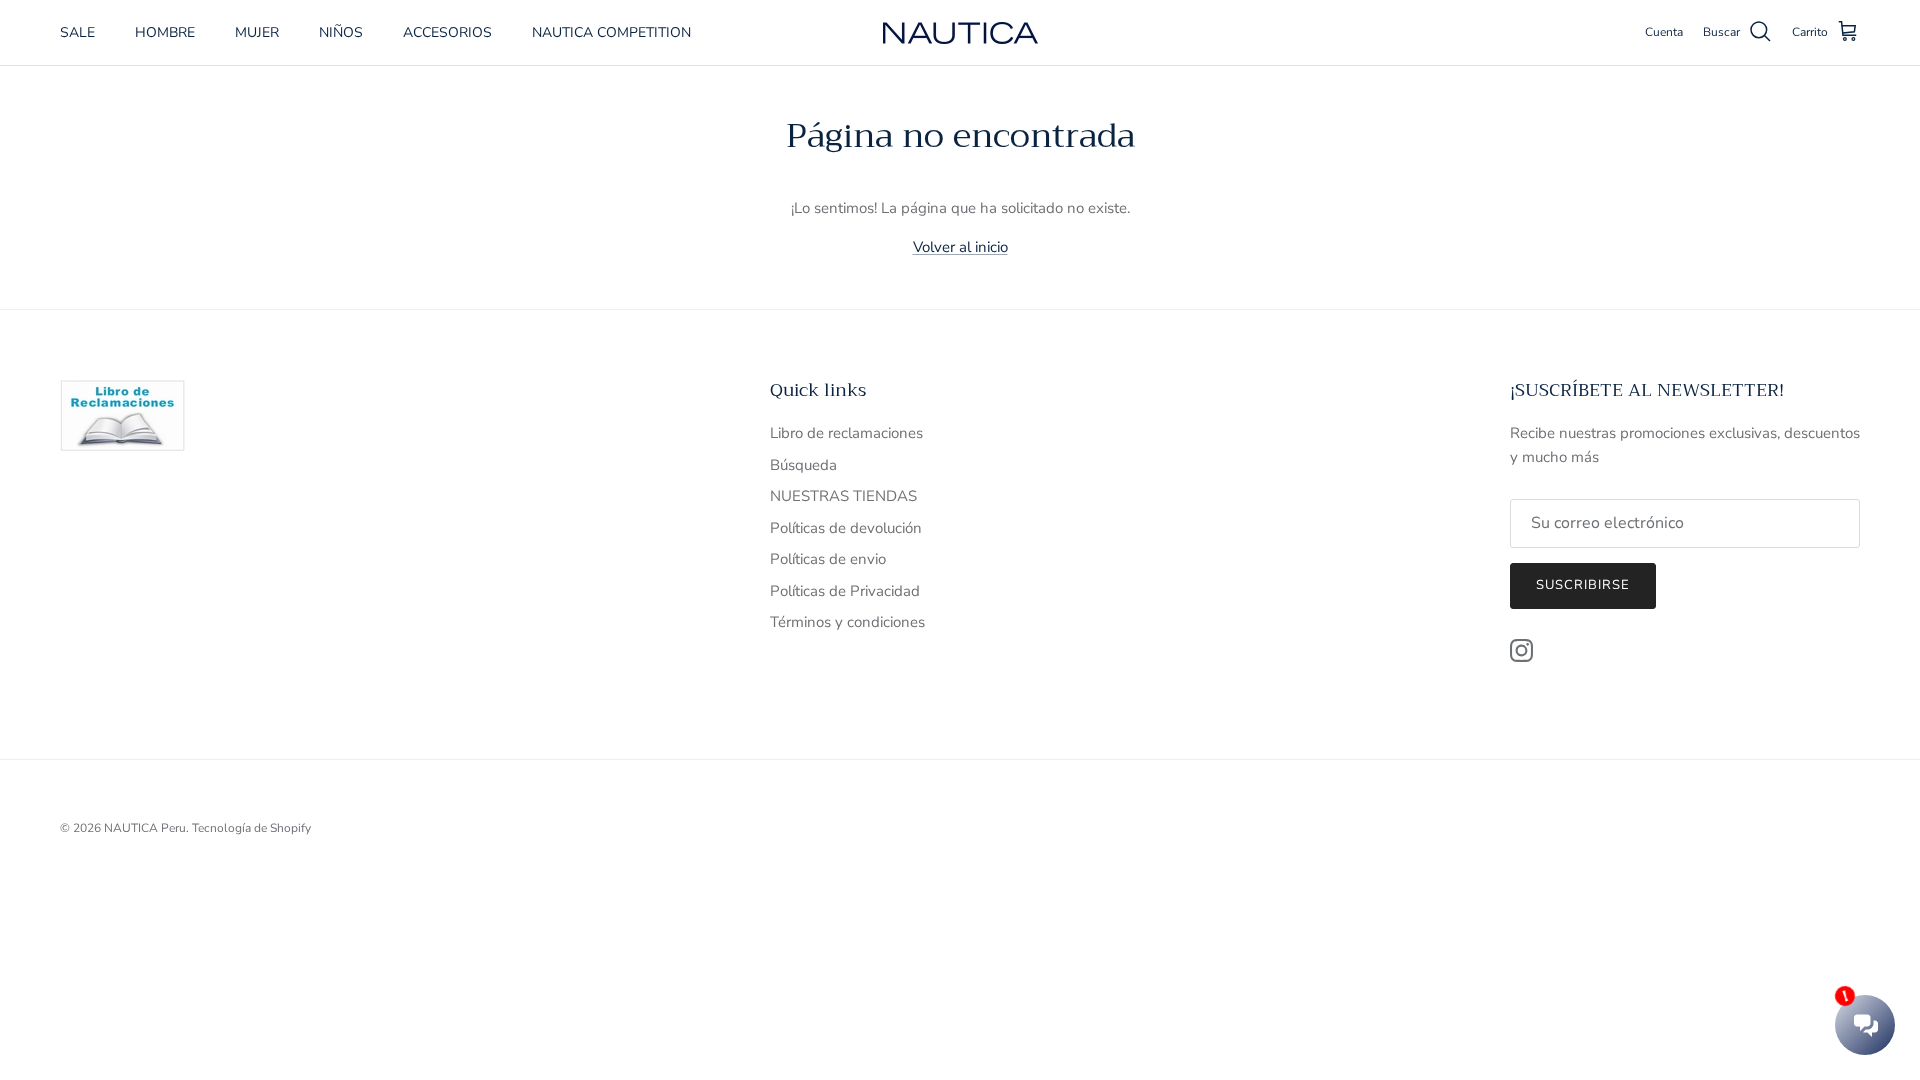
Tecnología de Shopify (251, 828)
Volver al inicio (960, 247)
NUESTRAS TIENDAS (843, 496)
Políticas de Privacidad (845, 591)
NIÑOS (341, 32)
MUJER (257, 32)
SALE (77, 32)
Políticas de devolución (846, 528)
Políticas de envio (828, 559)
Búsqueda (803, 465)
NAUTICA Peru (145, 828)
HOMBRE (165, 32)
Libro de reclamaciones (846, 433)
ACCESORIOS (447, 32)
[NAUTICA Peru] (960, 33)
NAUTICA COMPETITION (611, 32)
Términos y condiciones (847, 622)
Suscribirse (1583, 585)
